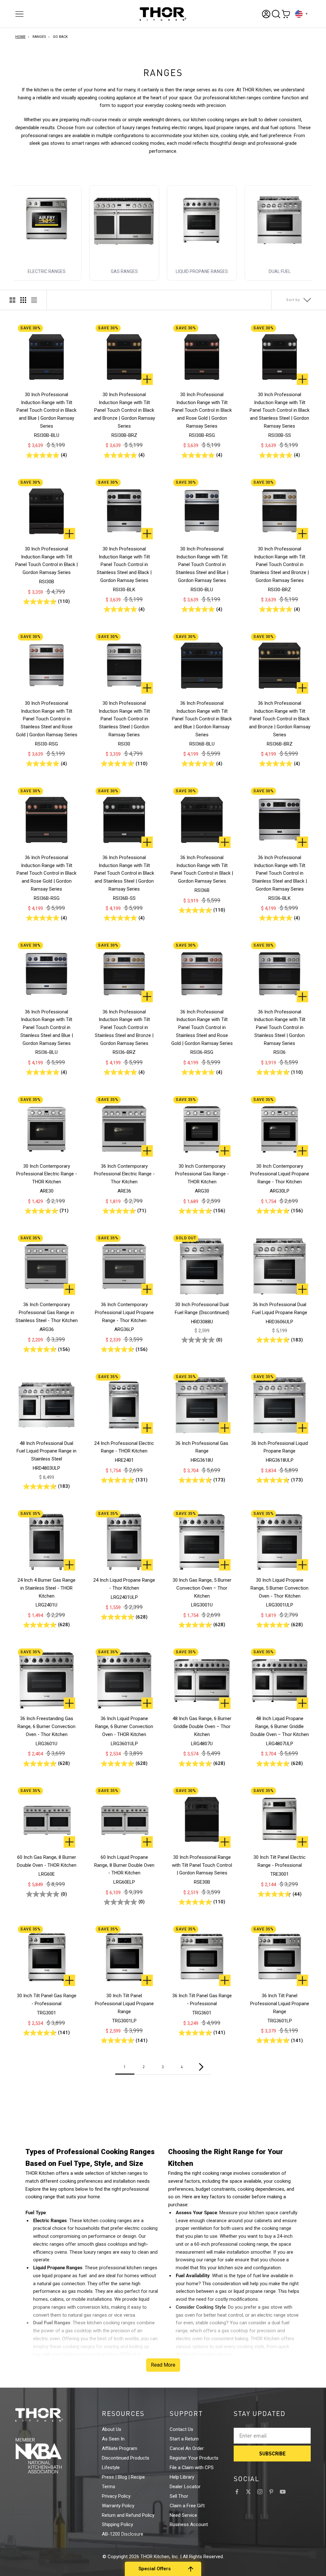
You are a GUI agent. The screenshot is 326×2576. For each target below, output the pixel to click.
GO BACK (60, 37)
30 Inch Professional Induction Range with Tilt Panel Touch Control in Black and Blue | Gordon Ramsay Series (46, 410)
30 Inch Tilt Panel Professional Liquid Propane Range (124, 2004)
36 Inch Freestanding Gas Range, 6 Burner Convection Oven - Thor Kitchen (46, 1726)
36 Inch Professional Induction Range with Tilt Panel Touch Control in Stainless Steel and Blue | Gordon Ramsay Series (47, 1028)
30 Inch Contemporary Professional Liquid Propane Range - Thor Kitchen (280, 1174)
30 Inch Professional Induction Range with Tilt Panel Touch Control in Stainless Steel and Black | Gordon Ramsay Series (124, 565)
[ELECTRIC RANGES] (46, 220)
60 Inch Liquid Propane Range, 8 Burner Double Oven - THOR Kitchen (124, 1865)
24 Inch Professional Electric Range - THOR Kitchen (124, 1447)
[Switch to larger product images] (12, 300)
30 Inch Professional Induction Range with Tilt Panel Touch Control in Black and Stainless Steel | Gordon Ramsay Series (280, 410)
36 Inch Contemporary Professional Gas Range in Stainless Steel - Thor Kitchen (47, 1312)
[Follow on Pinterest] (271, 2492)
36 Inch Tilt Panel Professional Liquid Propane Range (280, 2004)
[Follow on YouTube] (283, 2492)
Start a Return (184, 2439)
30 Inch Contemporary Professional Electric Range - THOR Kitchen (47, 1174)
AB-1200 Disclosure (123, 2534)
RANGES (39, 37)
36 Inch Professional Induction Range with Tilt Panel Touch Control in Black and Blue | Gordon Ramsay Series (202, 719)
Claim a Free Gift (187, 2506)
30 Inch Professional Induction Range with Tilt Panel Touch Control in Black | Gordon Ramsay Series (46, 561)
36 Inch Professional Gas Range (202, 1447)
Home (20, 37)
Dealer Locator (185, 2487)
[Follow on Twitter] (248, 2492)
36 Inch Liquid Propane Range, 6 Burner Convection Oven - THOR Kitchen (124, 1726)
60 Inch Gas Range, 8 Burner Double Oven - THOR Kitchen (47, 1861)
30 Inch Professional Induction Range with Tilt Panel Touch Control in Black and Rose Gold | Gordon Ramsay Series (202, 410)
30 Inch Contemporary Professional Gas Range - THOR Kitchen (202, 1174)
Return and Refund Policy (128, 2515)
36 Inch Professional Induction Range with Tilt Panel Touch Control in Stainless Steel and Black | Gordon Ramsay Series (280, 873)
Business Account (189, 2524)
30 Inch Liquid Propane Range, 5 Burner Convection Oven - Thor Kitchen (280, 1588)
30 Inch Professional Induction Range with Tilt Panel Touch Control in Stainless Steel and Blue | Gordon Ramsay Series (202, 565)
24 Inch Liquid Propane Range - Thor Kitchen (124, 1584)
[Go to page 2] (201, 2067)
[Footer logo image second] (51, 2456)
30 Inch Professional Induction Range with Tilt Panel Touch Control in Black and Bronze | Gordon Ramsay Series (124, 410)
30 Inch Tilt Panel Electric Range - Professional (280, 1861)
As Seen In (113, 2439)
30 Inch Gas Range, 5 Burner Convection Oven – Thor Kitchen (202, 1588)
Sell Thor (179, 2496)
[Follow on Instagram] (260, 2492)
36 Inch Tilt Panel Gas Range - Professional (202, 2000)
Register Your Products (194, 2458)
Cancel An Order (187, 2448)
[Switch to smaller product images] (23, 300)
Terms (109, 2487)
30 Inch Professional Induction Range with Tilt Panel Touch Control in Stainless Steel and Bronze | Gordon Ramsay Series (280, 565)
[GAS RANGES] (124, 220)
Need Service (183, 2515)
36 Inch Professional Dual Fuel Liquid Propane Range (280, 1309)
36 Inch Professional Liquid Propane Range (280, 1447)
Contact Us (181, 2429)
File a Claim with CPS (192, 2467)
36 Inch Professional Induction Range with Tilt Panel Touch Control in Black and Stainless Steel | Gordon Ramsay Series (124, 873)
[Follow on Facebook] (237, 2492)
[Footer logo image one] (51, 2415)
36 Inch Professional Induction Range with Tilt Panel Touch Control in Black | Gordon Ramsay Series (202, 869)
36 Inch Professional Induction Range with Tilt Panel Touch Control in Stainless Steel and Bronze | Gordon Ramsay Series (124, 1028)
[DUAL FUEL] (280, 220)
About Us (112, 2429)
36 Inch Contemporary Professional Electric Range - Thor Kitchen (124, 1174)
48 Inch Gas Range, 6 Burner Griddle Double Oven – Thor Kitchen (202, 1726)
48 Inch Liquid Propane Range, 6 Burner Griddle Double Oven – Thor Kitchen (280, 1726)
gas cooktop (78, 2331)
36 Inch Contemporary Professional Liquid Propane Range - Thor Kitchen (124, 1312)
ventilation (201, 2228)
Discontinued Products (126, 2458)
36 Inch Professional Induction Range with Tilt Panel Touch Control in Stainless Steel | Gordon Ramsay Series (280, 1028)
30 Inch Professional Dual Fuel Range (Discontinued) (202, 1309)
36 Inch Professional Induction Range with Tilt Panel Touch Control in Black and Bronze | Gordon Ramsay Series (280, 719)
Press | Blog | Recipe (123, 2477)
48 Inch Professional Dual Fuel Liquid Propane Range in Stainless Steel (46, 1451)
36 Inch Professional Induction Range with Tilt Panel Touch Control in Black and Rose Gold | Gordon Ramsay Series (46, 873)
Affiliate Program (120, 2448)
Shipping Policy (117, 2524)
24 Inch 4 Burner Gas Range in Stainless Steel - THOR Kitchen (46, 1588)
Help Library (182, 2477)
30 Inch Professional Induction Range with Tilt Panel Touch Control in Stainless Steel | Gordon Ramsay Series (124, 719)
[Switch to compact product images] (34, 300)
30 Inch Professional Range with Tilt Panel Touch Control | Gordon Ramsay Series (202, 1865)
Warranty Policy (118, 2506)
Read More (163, 2365)
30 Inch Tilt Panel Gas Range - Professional (47, 2000)
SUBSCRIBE (272, 2453)
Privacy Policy (116, 2496)
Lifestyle (111, 2467)
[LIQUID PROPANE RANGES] (202, 220)
